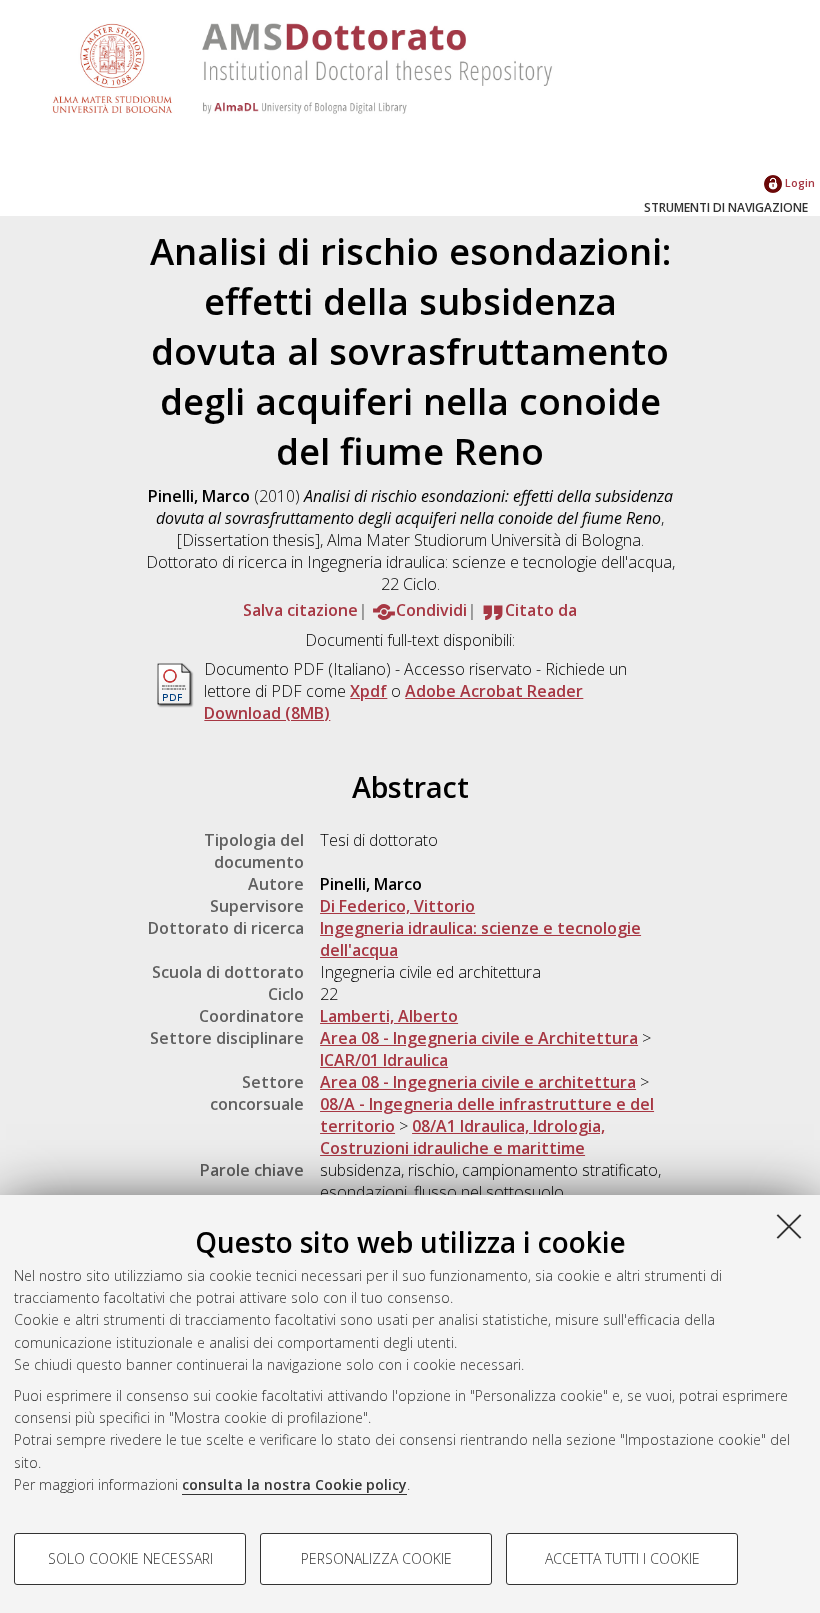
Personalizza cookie (376, 1558)
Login (798, 182)
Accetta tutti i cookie (622, 1558)
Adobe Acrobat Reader (494, 691)
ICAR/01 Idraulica (384, 1060)
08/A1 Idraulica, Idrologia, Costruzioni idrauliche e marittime (462, 1137)
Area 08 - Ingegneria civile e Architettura (479, 1038)
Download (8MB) (267, 713)
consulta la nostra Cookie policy (294, 1484)
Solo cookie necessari (130, 1558)
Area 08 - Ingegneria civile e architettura (478, 1082)
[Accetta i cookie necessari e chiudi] (789, 1226)
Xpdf (368, 691)
